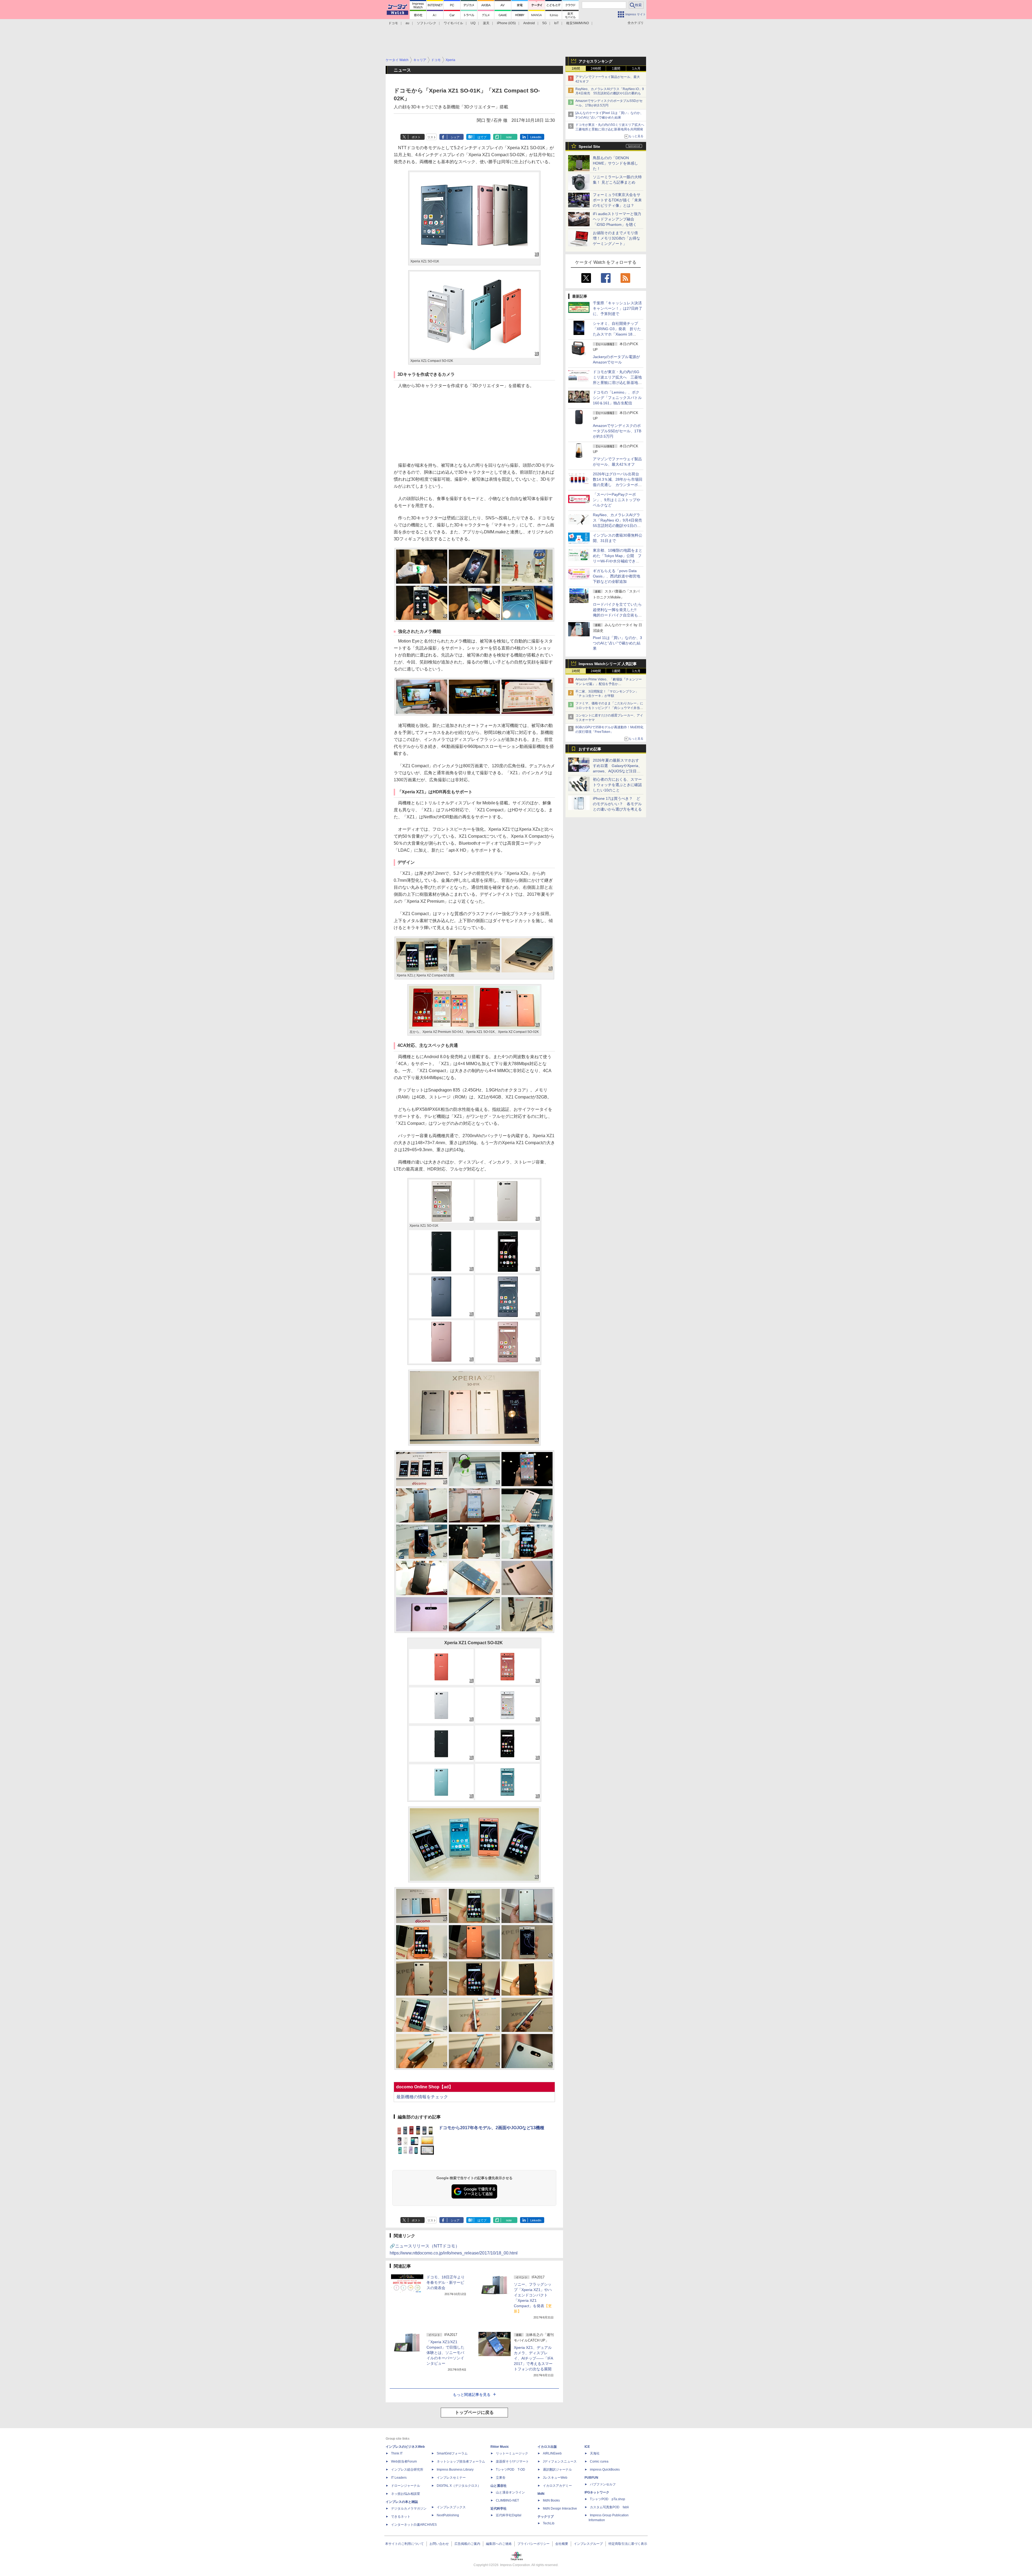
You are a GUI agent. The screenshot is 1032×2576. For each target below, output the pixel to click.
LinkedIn (536, 137)
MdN (541, 2494)
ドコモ (393, 23)
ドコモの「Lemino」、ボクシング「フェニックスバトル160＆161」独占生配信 (617, 398)
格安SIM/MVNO (578, 23)
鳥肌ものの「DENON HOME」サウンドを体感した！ (615, 163)
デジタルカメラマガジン (409, 2509)
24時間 (596, 69)
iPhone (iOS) (506, 23)
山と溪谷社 (499, 2486)
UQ (473, 23)
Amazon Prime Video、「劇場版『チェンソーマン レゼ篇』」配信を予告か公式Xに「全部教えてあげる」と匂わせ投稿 (609, 684)
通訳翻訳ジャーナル (557, 2470)
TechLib (549, 2523)
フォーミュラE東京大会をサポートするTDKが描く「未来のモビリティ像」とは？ (617, 200)
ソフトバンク (427, 23)
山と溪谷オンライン (510, 2492)
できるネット (401, 2517)
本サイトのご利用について (404, 2544)
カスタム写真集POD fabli (609, 2507)
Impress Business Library (455, 2470)
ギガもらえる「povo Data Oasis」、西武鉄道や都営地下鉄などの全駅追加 (617, 576)
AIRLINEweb (552, 2453)
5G (544, 23)
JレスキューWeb (555, 2478)
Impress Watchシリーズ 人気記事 (608, 664)
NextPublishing (448, 2515)
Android (529, 23)
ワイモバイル (453, 23)
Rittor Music (500, 2447)
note (509, 137)
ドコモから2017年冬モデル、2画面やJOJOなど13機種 (491, 2128)
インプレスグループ (588, 2544)
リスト (432, 137)
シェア (455, 137)
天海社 (595, 2453)
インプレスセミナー (451, 2478)
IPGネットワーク (597, 2492)
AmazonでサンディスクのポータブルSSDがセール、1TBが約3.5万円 (617, 431)
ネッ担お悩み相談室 (406, 2494)
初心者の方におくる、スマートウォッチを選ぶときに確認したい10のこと (617, 785)
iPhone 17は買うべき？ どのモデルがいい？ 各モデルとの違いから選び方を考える (617, 804)
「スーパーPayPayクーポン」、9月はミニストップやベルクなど (617, 500)
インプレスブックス (451, 2507)
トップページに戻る (474, 2412)
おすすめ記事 (590, 749)
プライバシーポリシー (533, 2544)
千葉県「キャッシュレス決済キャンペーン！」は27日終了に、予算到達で (618, 308)
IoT (556, 23)
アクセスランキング (596, 61)
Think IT (397, 2453)
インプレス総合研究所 (407, 2470)
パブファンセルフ (603, 2484)
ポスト (416, 137)
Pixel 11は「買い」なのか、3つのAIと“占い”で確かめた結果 (617, 643)
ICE (587, 2447)
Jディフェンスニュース (560, 2461)
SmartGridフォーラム (452, 2453)
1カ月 (636, 69)
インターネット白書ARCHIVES (414, 2525)
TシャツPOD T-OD (510, 2470)
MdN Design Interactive (560, 2509)
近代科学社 (499, 2509)
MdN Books (551, 2500)
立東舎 (501, 2478)
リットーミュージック (512, 2453)
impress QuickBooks (605, 2470)
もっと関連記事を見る (472, 2395)
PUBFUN (591, 2478)
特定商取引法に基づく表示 (628, 2544)
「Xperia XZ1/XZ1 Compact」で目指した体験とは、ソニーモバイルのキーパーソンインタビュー (445, 2353)
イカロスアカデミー (557, 2486)
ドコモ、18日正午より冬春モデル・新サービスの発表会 (446, 2282)
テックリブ (546, 2517)
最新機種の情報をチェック (422, 2097)
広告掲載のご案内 (467, 2544)
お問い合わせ (439, 2544)
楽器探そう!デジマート (512, 2461)
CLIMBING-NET (507, 2500)
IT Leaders (399, 2478)
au (407, 23)
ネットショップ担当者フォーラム (461, 2461)
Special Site (589, 147)
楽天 (486, 23)
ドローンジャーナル (406, 2486)
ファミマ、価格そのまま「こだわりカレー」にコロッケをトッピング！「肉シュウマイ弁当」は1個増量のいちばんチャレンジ (609, 708)
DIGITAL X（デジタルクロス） (459, 2486)
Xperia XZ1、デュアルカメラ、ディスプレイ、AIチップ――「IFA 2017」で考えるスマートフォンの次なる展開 (533, 2358)
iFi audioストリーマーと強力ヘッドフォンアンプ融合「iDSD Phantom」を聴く (617, 219)
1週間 (616, 69)
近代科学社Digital (509, 2515)
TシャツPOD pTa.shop (608, 2499)
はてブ (482, 137)
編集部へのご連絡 (499, 2544)
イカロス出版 (547, 2447)
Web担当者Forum (404, 2461)
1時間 (576, 69)
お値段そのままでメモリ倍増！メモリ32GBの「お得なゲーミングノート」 (617, 238)
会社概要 (562, 2544)
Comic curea (599, 2461)
